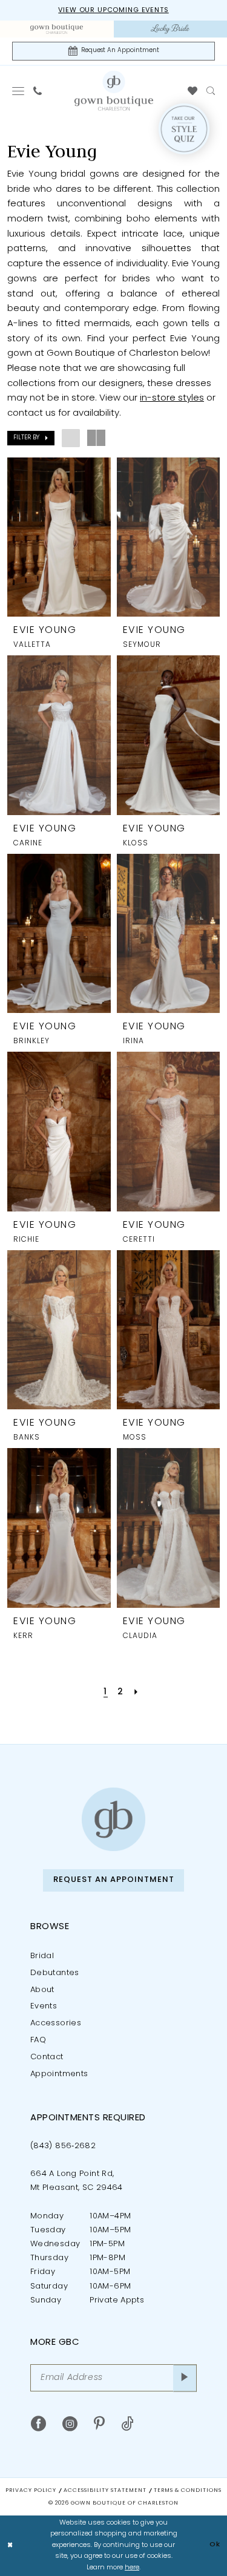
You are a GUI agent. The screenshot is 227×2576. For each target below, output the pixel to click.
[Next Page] (136, 1692)
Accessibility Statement (105, 2490)
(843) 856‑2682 (63, 2146)
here (132, 2568)
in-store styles (172, 398)
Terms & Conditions (188, 2490)
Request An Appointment (114, 1880)
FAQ (38, 2040)
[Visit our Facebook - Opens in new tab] (38, 2424)
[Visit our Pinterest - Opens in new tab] (99, 2424)
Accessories (56, 2023)
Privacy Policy (31, 2490)
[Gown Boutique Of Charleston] (114, 90)
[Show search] (211, 91)
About (42, 1990)
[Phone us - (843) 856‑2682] (38, 91)
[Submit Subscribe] (185, 2378)
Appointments (59, 2074)
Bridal (42, 1956)
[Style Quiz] (184, 129)
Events (44, 2006)
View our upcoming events (113, 11)
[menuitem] (57, 29)
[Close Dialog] (10, 2546)
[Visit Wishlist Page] (193, 91)
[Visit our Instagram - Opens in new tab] (70, 2424)
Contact (47, 2057)
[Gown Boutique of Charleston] (113, 1819)
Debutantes (55, 1973)
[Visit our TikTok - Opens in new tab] (127, 2424)
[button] (18, 91)
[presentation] (59, 537)
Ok (215, 2545)
